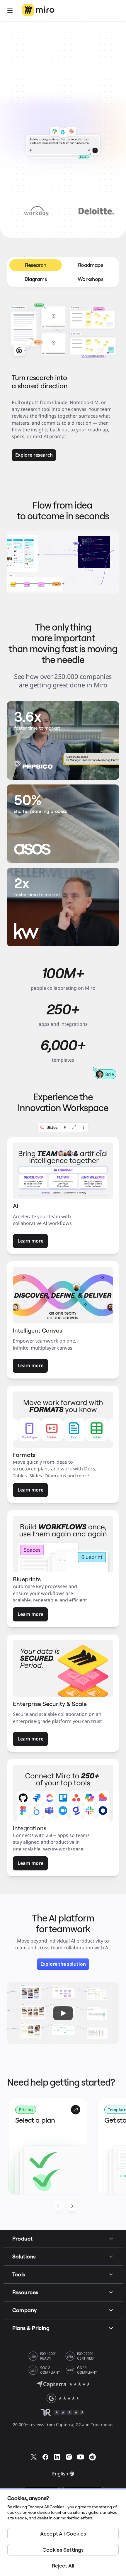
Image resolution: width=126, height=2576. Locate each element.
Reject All (63, 2566)
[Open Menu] (10, 11)
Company (25, 2310)
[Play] (63, 2013)
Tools (19, 2274)
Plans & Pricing (31, 2328)
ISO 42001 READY (48, 2356)
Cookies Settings (63, 2550)
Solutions (24, 2256)
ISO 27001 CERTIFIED (85, 2356)
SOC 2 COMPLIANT (50, 2370)
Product (23, 2239)
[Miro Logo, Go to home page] (38, 10)
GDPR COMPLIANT (87, 2370)
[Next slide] (72, 2206)
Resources (25, 2292)
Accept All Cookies (63, 2534)
